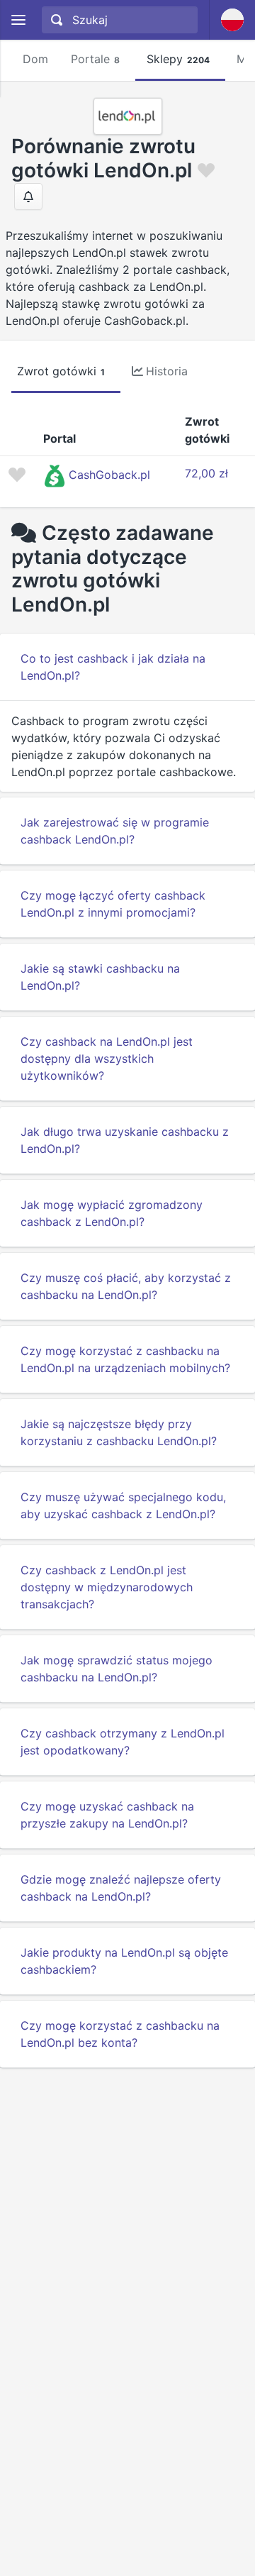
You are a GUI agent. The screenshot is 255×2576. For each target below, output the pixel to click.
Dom (35, 59)
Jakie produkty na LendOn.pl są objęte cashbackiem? (124, 1961)
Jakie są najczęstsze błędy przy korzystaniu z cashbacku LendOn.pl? (119, 1432)
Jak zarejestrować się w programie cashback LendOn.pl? (115, 831)
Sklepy (178, 59)
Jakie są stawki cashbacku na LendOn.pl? (100, 977)
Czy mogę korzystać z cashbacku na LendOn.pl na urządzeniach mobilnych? (125, 1359)
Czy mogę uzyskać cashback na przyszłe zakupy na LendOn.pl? (107, 1815)
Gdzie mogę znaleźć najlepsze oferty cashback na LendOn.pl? (121, 1888)
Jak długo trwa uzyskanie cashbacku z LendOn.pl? (125, 1140)
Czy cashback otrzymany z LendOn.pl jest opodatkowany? (123, 1742)
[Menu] (18, 20)
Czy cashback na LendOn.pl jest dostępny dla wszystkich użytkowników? (107, 1058)
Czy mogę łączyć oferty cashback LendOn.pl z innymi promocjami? (113, 904)
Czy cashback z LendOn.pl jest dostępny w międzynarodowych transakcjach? (107, 1587)
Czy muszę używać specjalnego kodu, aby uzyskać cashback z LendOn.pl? (123, 1505)
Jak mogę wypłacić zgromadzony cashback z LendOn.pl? (112, 1213)
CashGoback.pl (109, 475)
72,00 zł (206, 473)
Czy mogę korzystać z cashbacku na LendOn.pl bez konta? (120, 2034)
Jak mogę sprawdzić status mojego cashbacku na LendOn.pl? (117, 1669)
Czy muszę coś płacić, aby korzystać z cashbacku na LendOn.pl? (126, 1286)
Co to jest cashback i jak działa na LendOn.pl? (113, 667)
